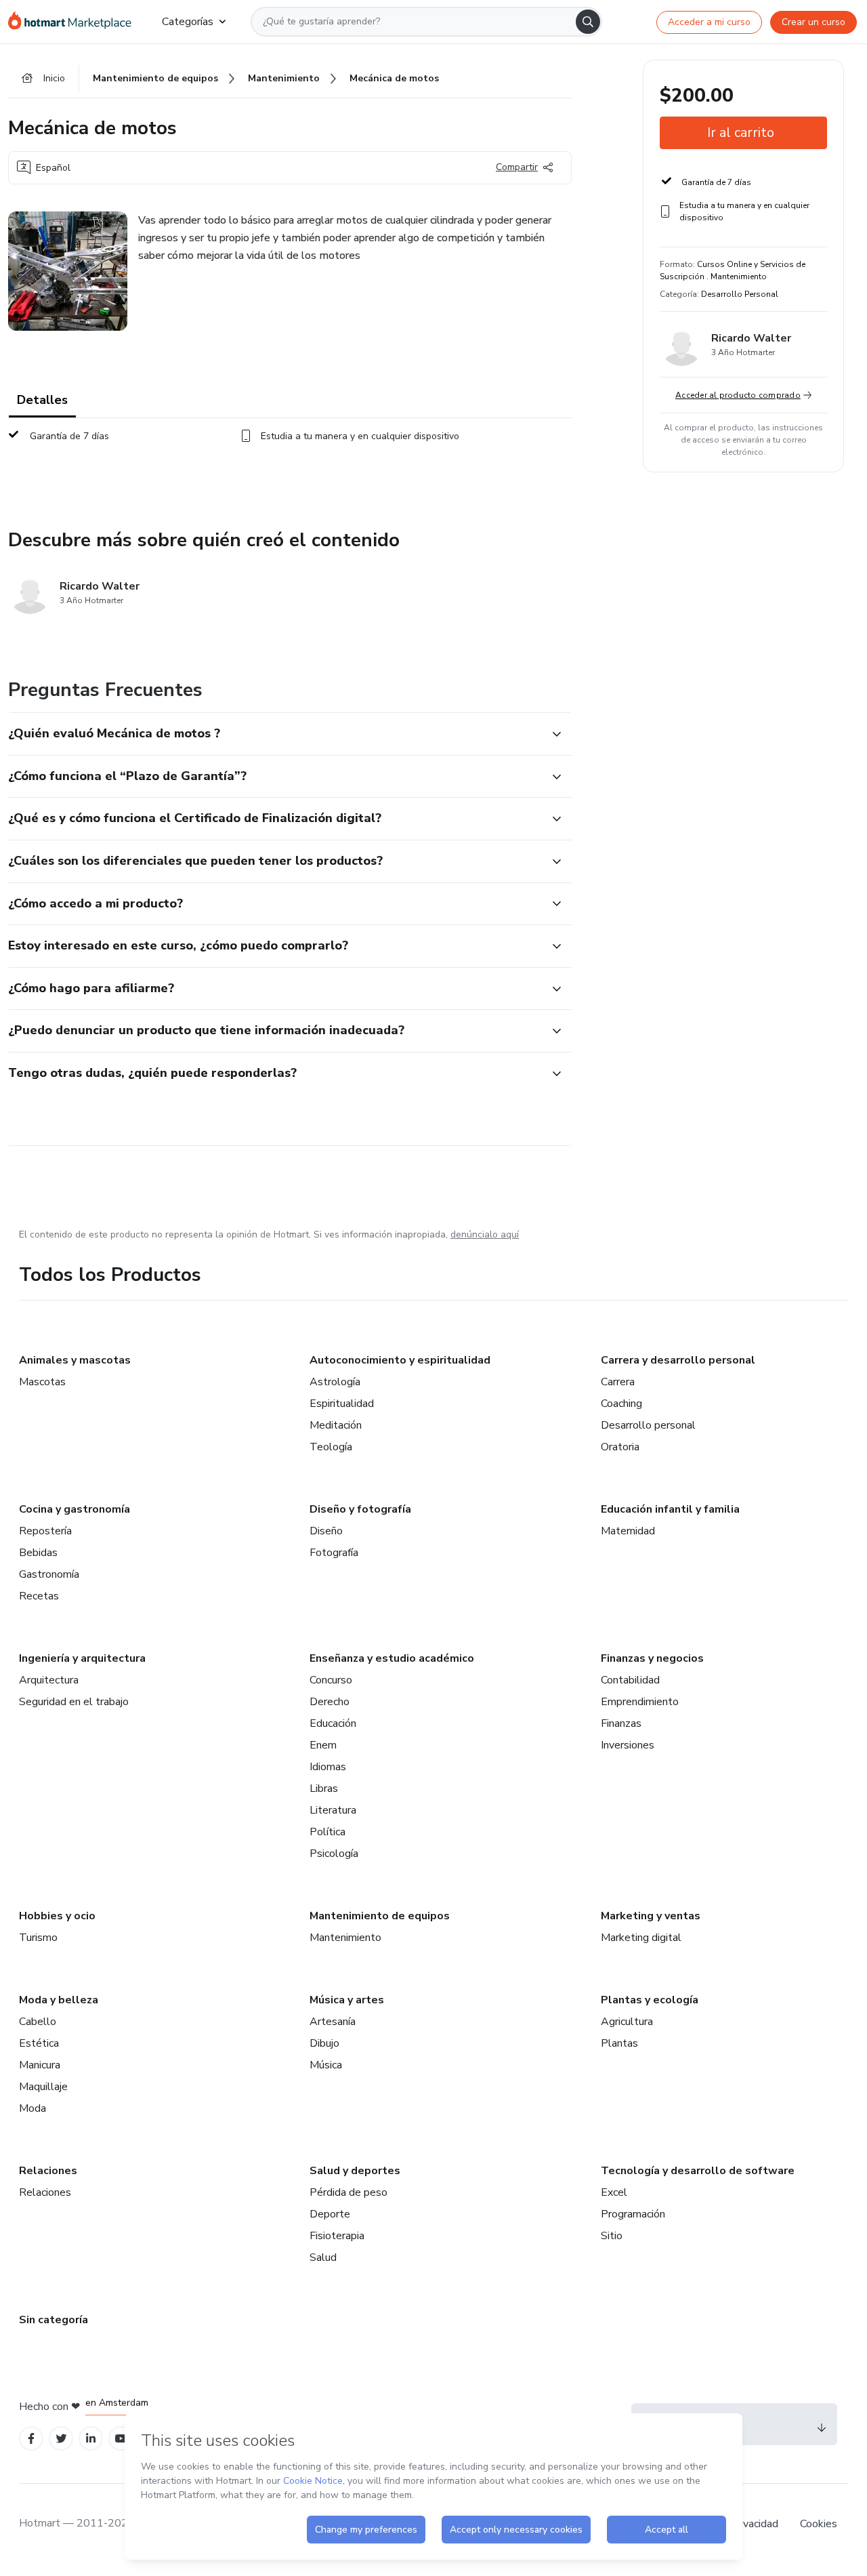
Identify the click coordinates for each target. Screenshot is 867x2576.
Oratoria (620, 1447)
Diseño (326, 1531)
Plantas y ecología (650, 2000)
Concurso (331, 1680)
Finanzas (621, 1723)
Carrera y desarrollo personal (678, 1360)
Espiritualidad (342, 1404)
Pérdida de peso (348, 2192)
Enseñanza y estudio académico (392, 1658)
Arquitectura (49, 1680)
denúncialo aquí (485, 1234)
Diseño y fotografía (360, 1509)
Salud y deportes (355, 2171)
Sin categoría (54, 2320)
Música (326, 2065)
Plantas (619, 2043)
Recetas (39, 1596)
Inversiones (628, 1745)
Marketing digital (641, 1938)
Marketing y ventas (651, 1916)
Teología (331, 1447)
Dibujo (324, 2043)
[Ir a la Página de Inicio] (74, 22)
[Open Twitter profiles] (61, 2439)
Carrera (618, 1382)
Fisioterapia (337, 2236)
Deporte (330, 2214)
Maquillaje (43, 2087)
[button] (275, 734)
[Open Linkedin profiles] (91, 2439)
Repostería (45, 1531)
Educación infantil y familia (670, 1509)
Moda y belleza (59, 2000)
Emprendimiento (640, 1702)
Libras (324, 1788)
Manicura (40, 2065)
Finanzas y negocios (652, 1658)
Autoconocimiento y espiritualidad (400, 1360)
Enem (323, 1745)
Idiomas (328, 1767)
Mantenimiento (345, 1938)
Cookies (819, 2524)
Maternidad (628, 1531)
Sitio (612, 2236)
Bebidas (38, 1553)
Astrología (335, 1382)
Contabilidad (630, 1680)
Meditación (336, 1425)
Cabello (38, 2022)
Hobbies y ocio (57, 1916)
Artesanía (333, 2022)
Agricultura (627, 2022)
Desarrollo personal (648, 1425)
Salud (323, 2257)
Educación (333, 1723)
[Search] (588, 22)
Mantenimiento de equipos (380, 1916)
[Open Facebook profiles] (31, 2439)
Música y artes (347, 2000)
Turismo (38, 1938)
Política (327, 1832)
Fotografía (334, 1553)
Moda (33, 2108)
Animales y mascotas (75, 1360)
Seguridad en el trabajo (74, 1702)
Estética (39, 2043)
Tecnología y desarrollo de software (698, 2171)
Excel (614, 2192)
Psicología (334, 1854)
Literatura (333, 1810)
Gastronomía (49, 1574)
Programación (633, 2214)
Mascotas (42, 1382)
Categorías (188, 22)
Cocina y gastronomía (75, 1509)
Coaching (621, 1404)
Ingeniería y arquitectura (82, 1658)
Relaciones (48, 2171)
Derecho (330, 1702)
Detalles (42, 400)
